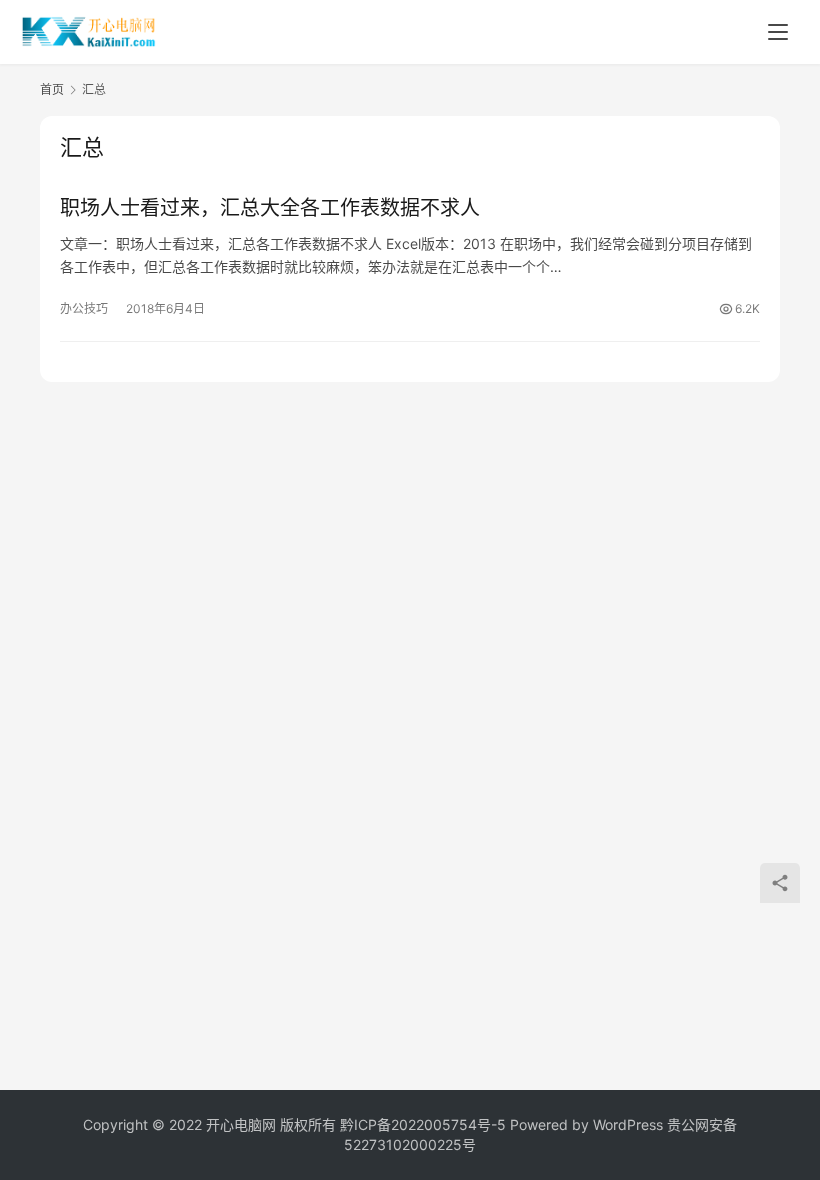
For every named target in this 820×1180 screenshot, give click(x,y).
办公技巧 (84, 308)
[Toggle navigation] (778, 32)
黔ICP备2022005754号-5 (425, 1124)
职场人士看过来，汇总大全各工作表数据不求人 (270, 208)
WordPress (628, 1124)
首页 (52, 89)
